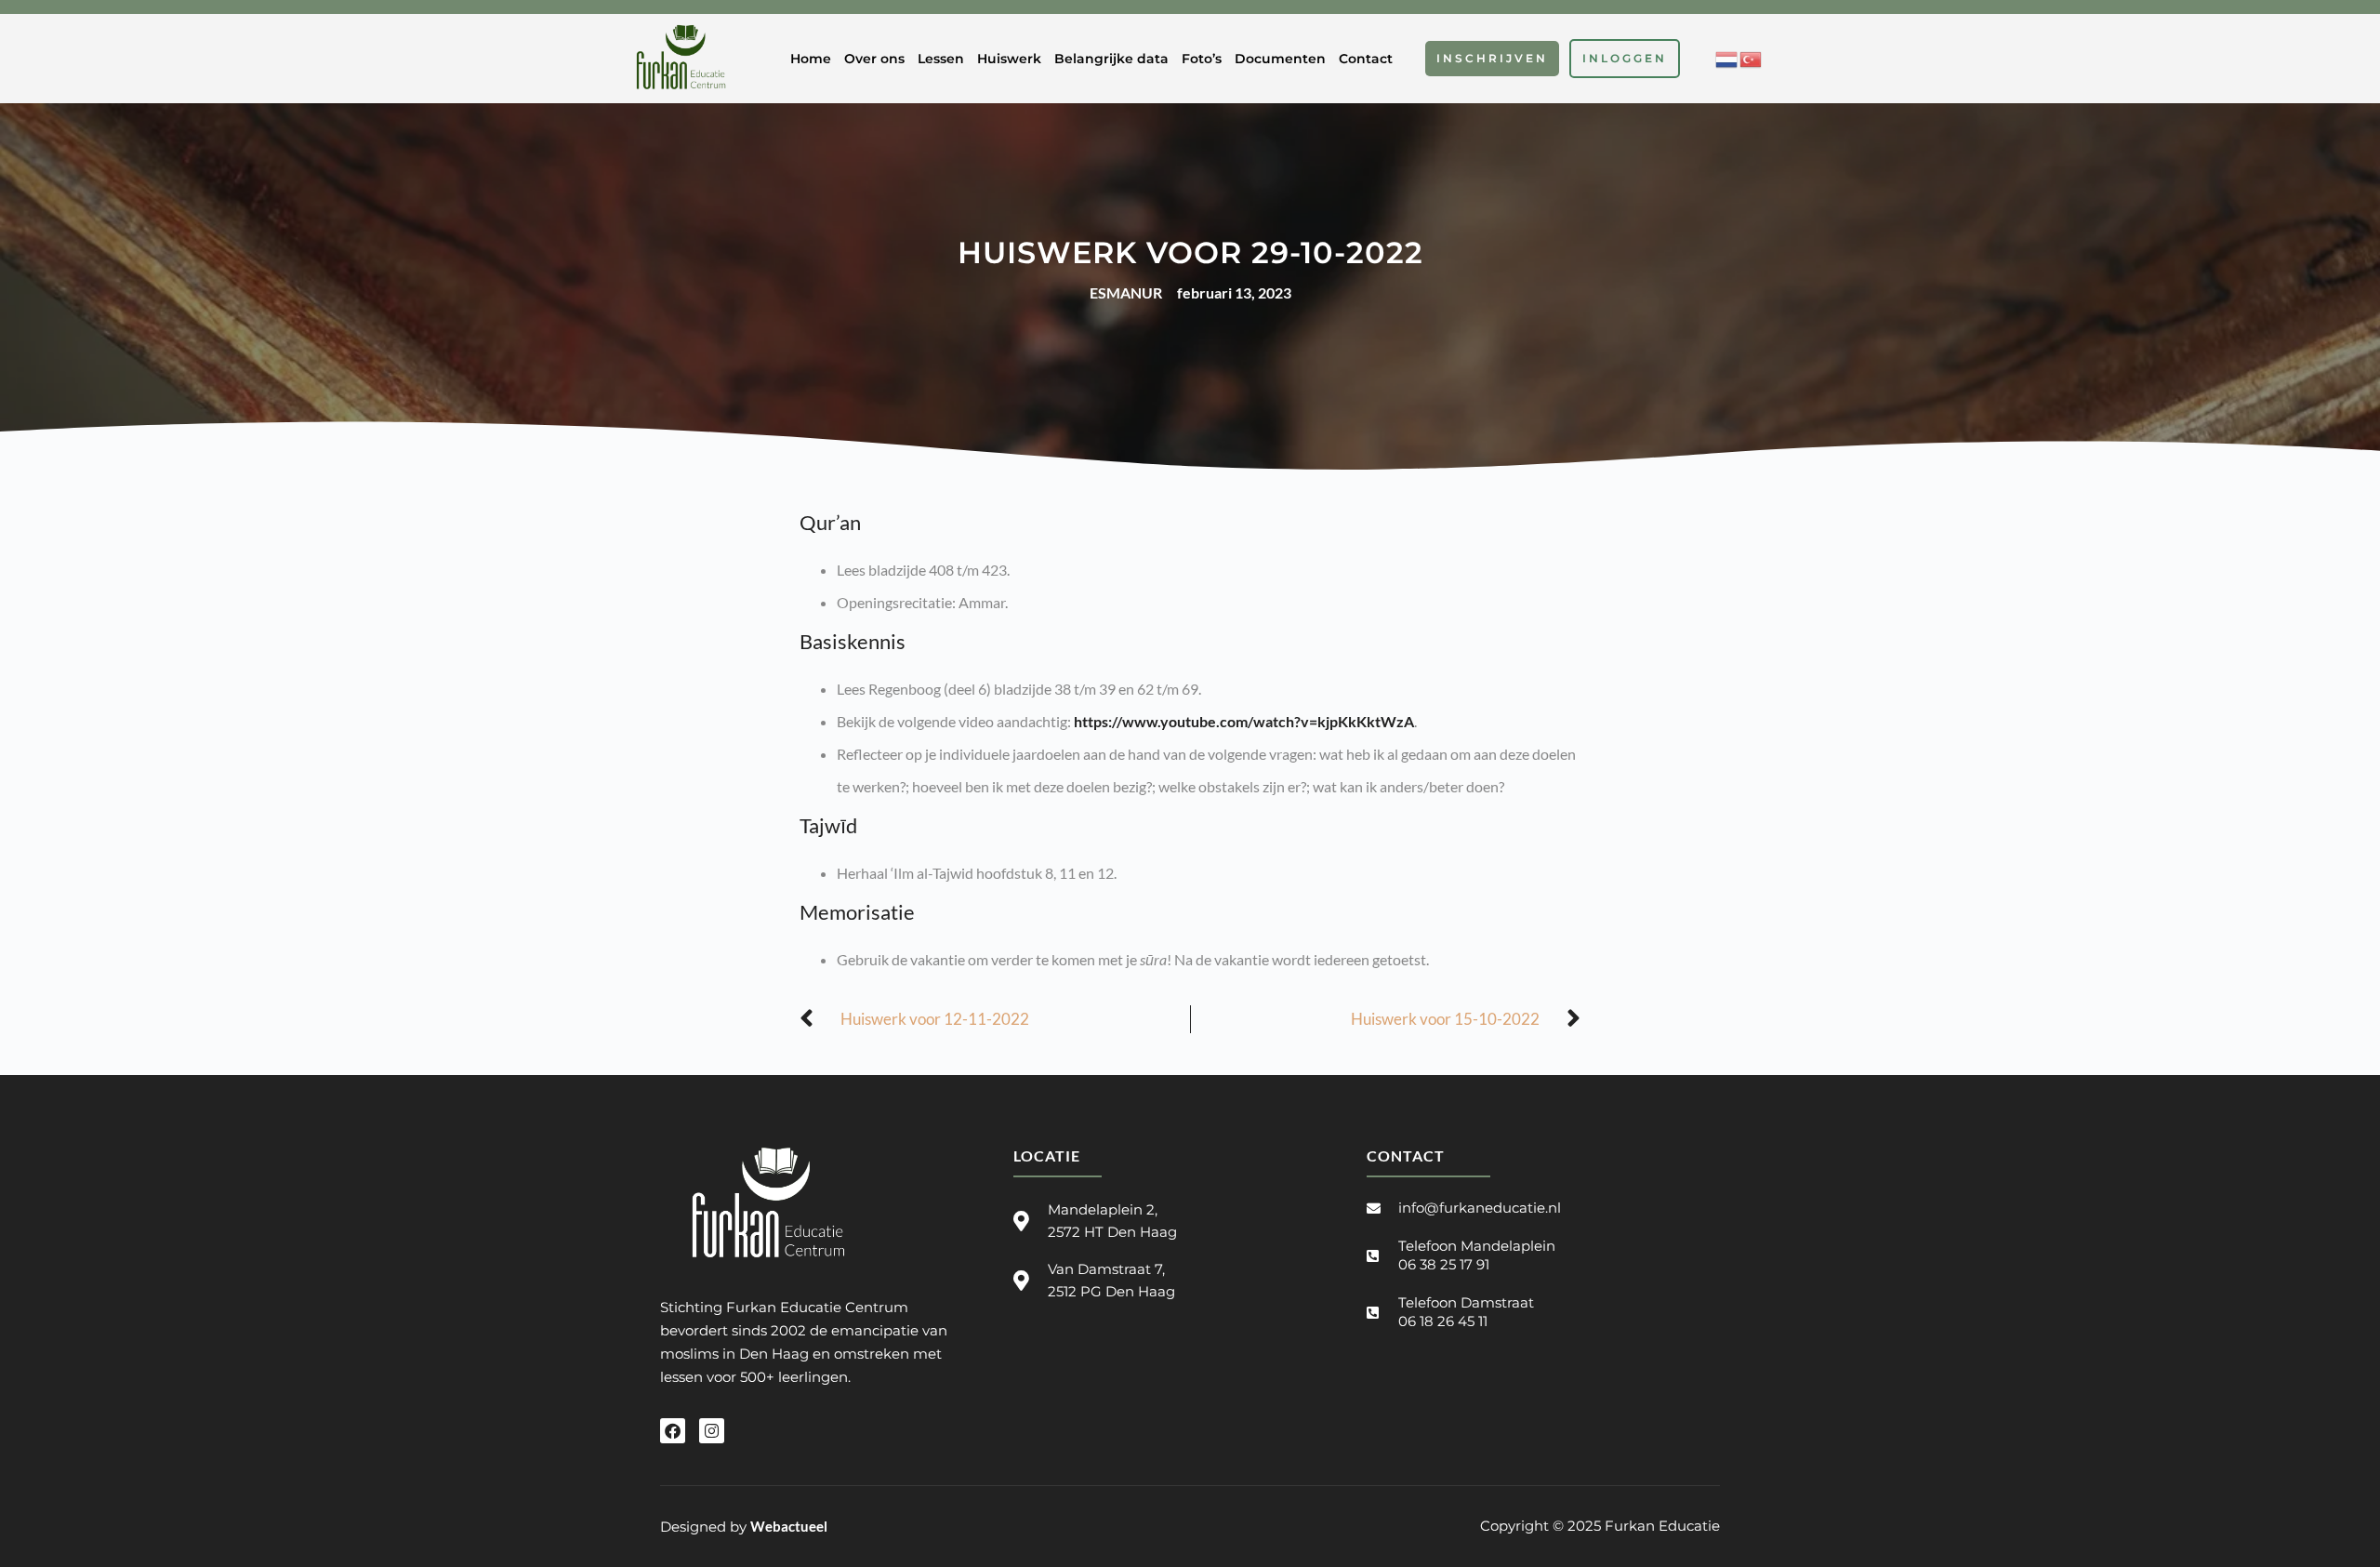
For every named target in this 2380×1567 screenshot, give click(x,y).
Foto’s (1202, 59)
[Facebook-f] (673, 1431)
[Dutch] (1727, 57)
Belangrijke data (1111, 59)
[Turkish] (1752, 57)
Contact (1366, 59)
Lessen (941, 59)
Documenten (1280, 59)
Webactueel (789, 1526)
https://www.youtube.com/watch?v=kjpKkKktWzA (1244, 721)
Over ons (874, 59)
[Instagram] (712, 1431)
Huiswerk (1009, 59)
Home (811, 59)
